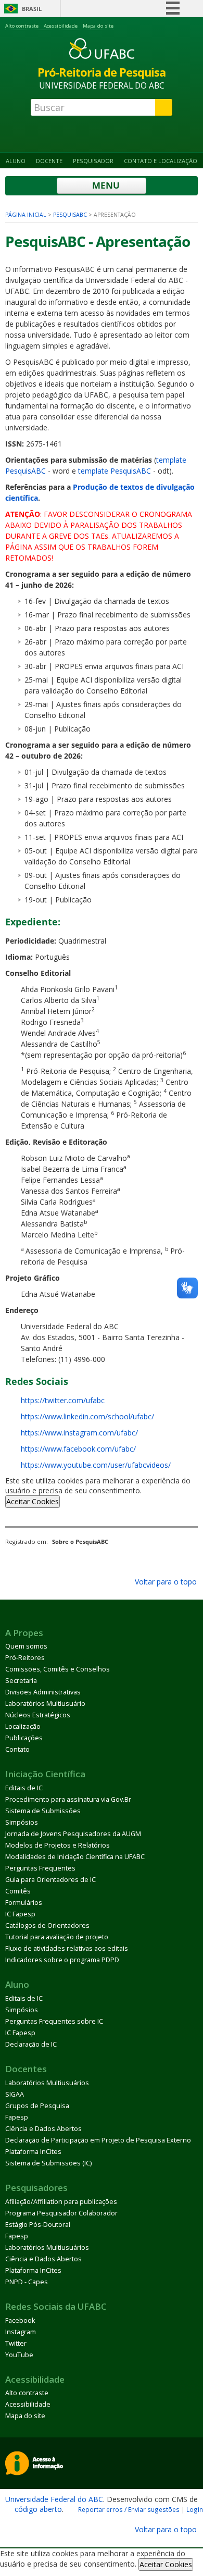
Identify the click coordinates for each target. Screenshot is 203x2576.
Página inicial (26, 215)
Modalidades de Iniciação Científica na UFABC (75, 1857)
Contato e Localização (161, 161)
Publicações (24, 1738)
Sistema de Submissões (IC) (48, 2163)
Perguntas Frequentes (40, 1868)
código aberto (38, 2509)
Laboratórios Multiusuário (45, 1704)
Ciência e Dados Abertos (43, 2129)
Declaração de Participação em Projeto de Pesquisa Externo (98, 2140)
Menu (105, 185)
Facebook (20, 2320)
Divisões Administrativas (43, 1692)
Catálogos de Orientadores (47, 1925)
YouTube (19, 2355)
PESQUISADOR (93, 161)
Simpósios (22, 1822)
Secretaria (21, 1681)
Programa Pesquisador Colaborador (61, 2213)
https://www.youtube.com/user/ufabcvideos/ (96, 1465)
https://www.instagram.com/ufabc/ (79, 1433)
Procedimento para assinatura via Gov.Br (68, 1799)
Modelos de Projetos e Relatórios (58, 1845)
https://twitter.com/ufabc (63, 1400)
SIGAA (15, 2094)
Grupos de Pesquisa (37, 2106)
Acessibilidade (61, 26)
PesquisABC (70, 215)
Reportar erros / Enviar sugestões (129, 2509)
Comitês (18, 1891)
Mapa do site (98, 26)
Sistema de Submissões (43, 1811)
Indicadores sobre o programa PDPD (62, 1960)
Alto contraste (22, 26)
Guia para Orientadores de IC (50, 1880)
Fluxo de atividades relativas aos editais (67, 1948)
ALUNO (16, 161)
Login (195, 2509)
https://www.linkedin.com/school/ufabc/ (87, 1416)
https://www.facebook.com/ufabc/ (78, 1449)
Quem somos (26, 1646)
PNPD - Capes (27, 2282)
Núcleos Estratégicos (38, 1715)
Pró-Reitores (25, 1658)
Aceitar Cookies (33, 1501)
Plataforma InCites (33, 2152)
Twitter (16, 2343)
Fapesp (17, 2117)
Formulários (24, 1903)
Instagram (21, 2332)
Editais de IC (24, 1788)
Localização (23, 1726)
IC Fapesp (20, 1914)
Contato (17, 1749)
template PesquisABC (115, 471)
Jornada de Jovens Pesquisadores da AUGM (73, 1834)
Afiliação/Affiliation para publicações (61, 2202)
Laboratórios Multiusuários (47, 2083)
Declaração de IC (31, 2044)
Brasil (32, 9)
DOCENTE (49, 161)
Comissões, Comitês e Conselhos (58, 1669)
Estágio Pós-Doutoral (38, 2225)
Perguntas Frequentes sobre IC (54, 2021)
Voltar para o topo (165, 1582)
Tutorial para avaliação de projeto (57, 1937)
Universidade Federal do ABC (54, 2499)
